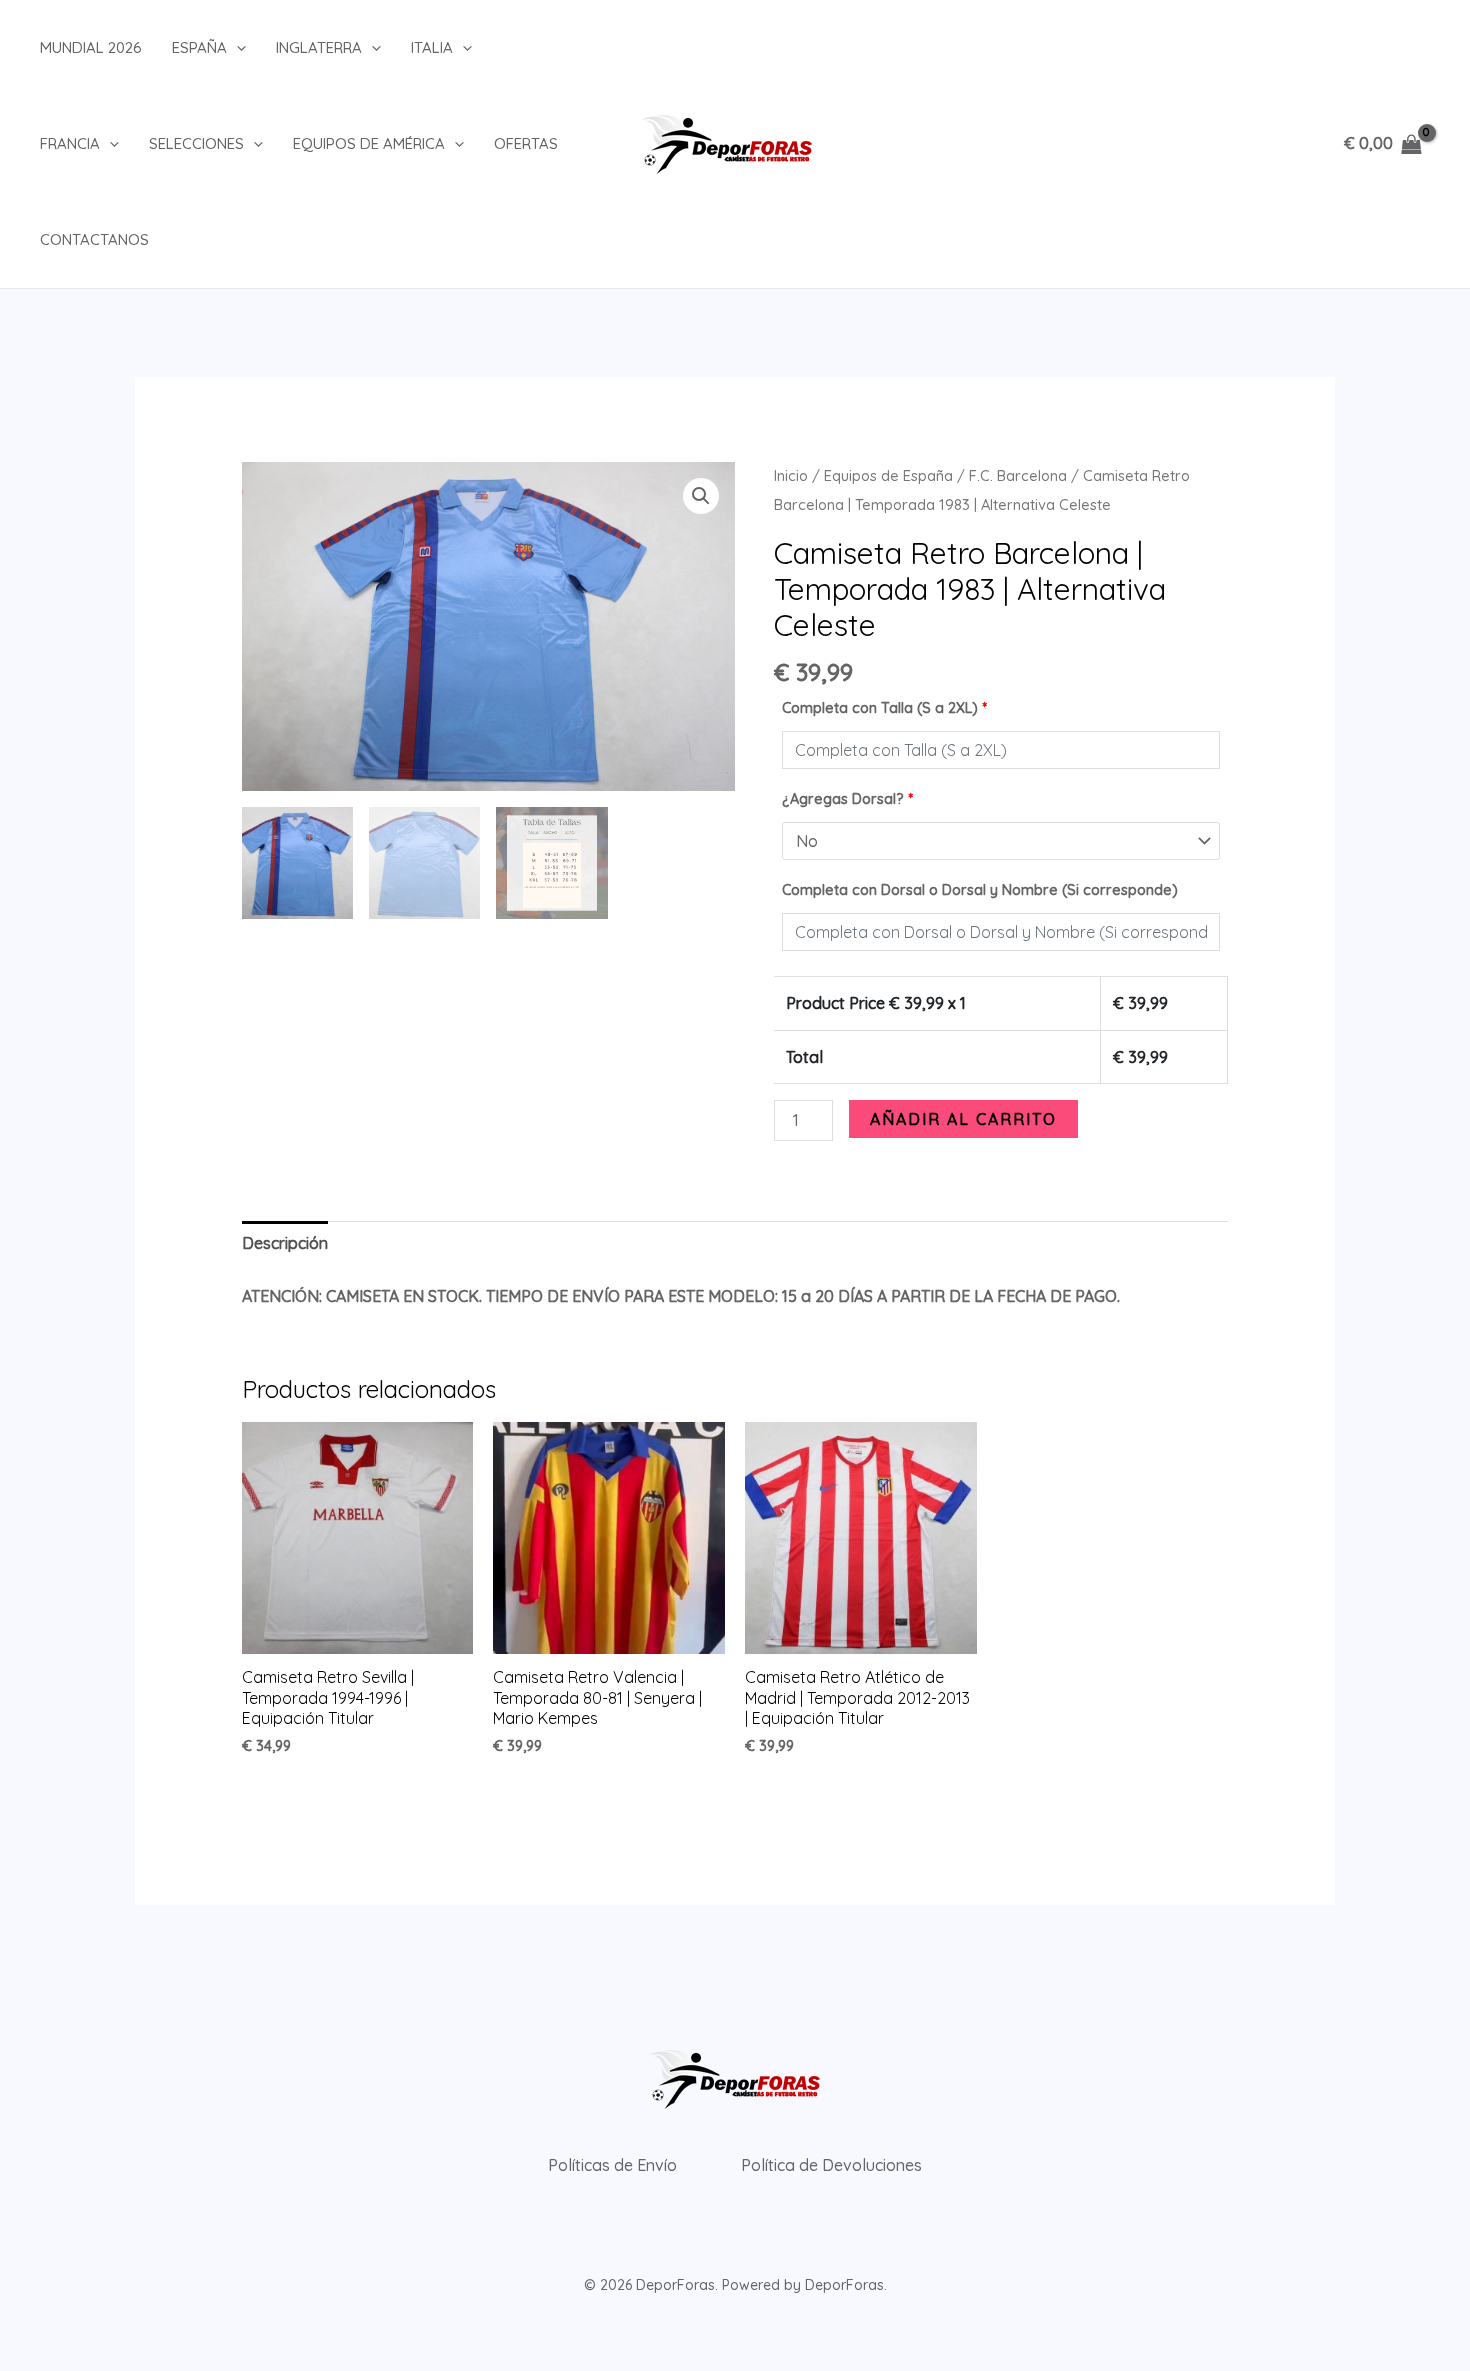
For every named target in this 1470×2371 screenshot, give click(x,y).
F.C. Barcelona (1018, 475)
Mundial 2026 (91, 47)
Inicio (791, 475)
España (199, 47)
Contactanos (94, 239)
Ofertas (526, 143)
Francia (70, 143)
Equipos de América (369, 143)
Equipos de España (888, 475)
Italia (432, 47)
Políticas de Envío (612, 2165)
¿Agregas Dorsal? (847, 799)
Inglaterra (319, 47)
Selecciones (196, 143)
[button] (236, 48)
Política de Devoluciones (831, 2165)
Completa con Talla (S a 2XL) (884, 708)
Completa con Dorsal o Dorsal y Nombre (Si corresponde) (980, 890)
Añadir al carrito (963, 1119)
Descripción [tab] (285, 1243)
